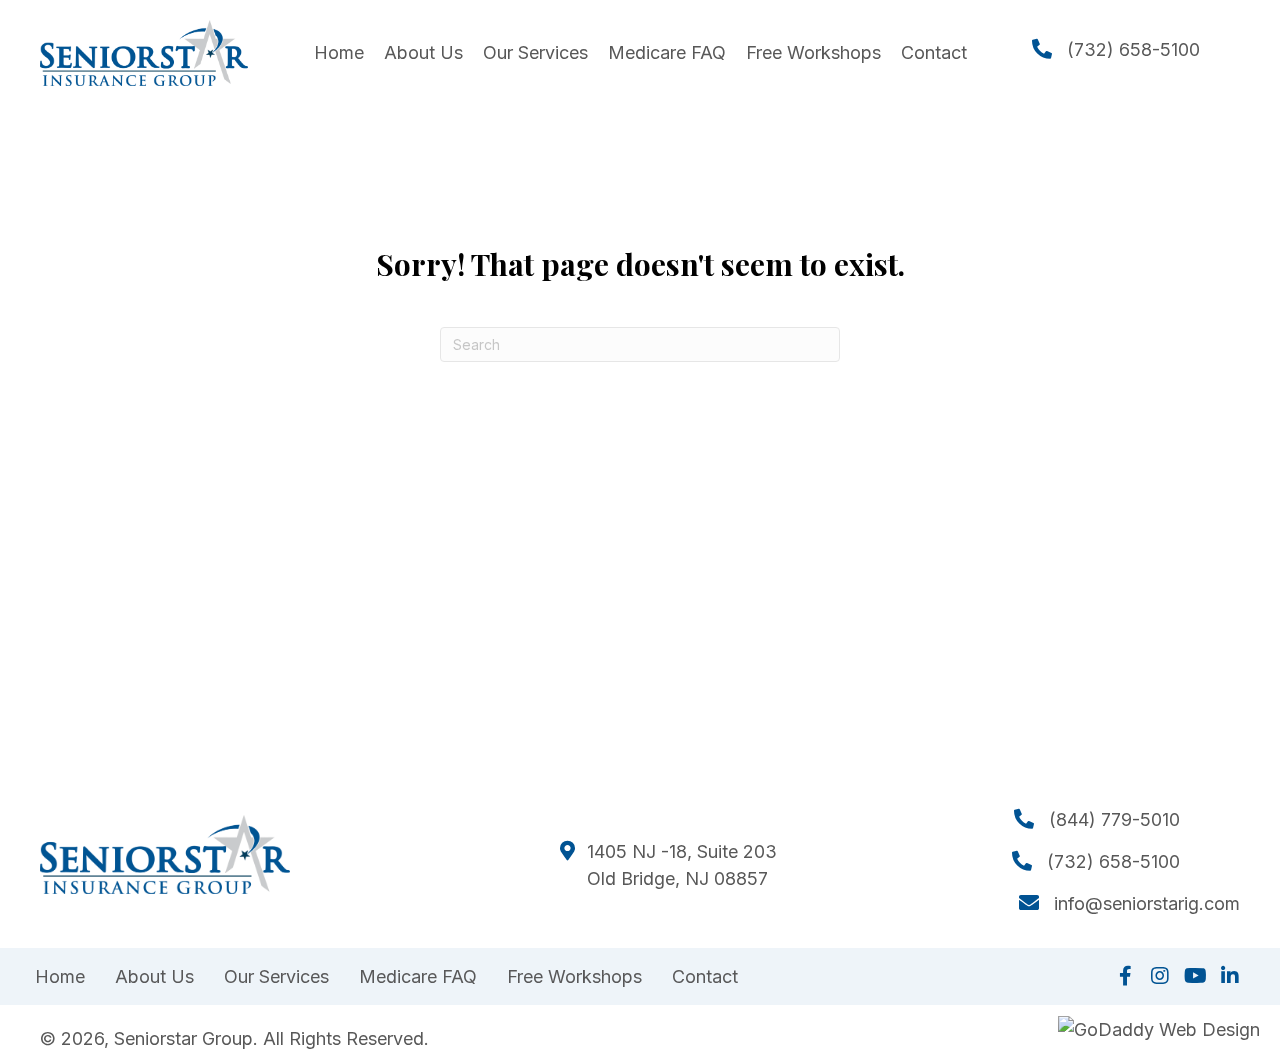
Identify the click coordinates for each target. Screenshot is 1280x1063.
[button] (1125, 976)
